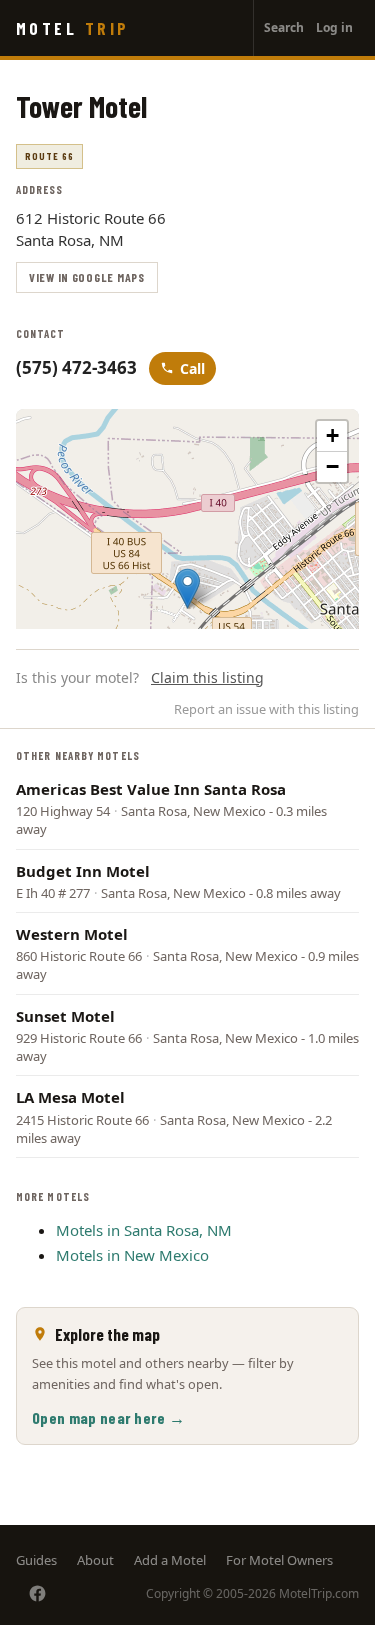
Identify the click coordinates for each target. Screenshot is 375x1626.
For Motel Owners (279, 1560)
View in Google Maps (87, 277)
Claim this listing (207, 677)
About (95, 1560)
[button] (187, 588)
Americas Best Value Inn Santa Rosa (151, 789)
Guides (36, 1560)
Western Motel (72, 934)
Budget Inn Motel (83, 871)
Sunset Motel (65, 1016)
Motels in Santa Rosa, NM (144, 1230)
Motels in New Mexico (132, 1255)
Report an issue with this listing (266, 709)
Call (192, 368)
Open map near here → (108, 1417)
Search (284, 27)
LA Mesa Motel (70, 1097)
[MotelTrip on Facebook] (37, 1593)
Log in (334, 27)
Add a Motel (170, 1560)
